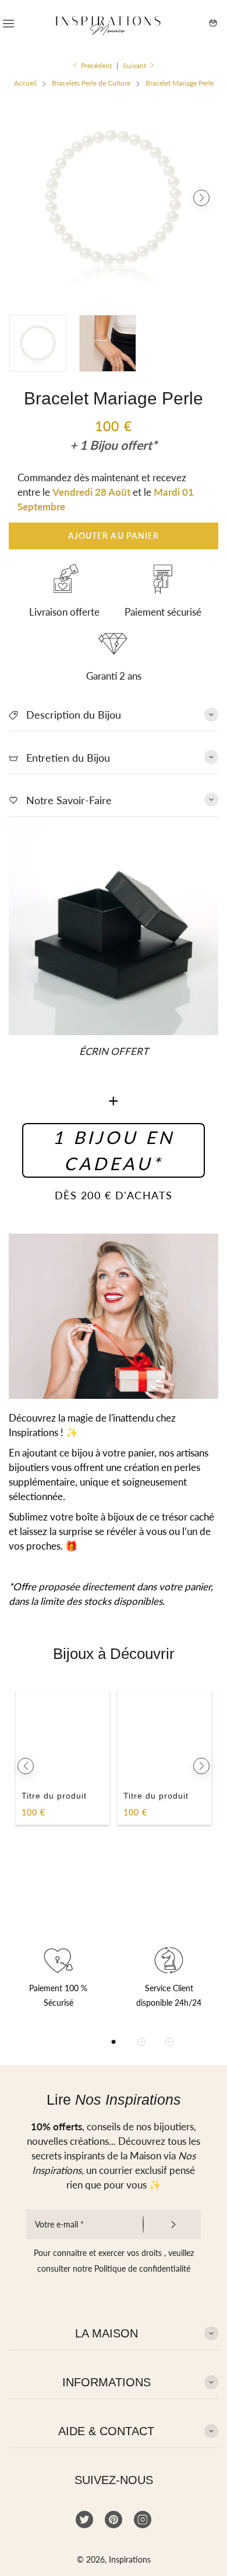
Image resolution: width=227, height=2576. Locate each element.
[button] (26, 198)
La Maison (107, 2333)
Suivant (134, 65)
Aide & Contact (106, 2431)
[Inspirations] (108, 23)
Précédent (96, 65)
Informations (107, 2382)
